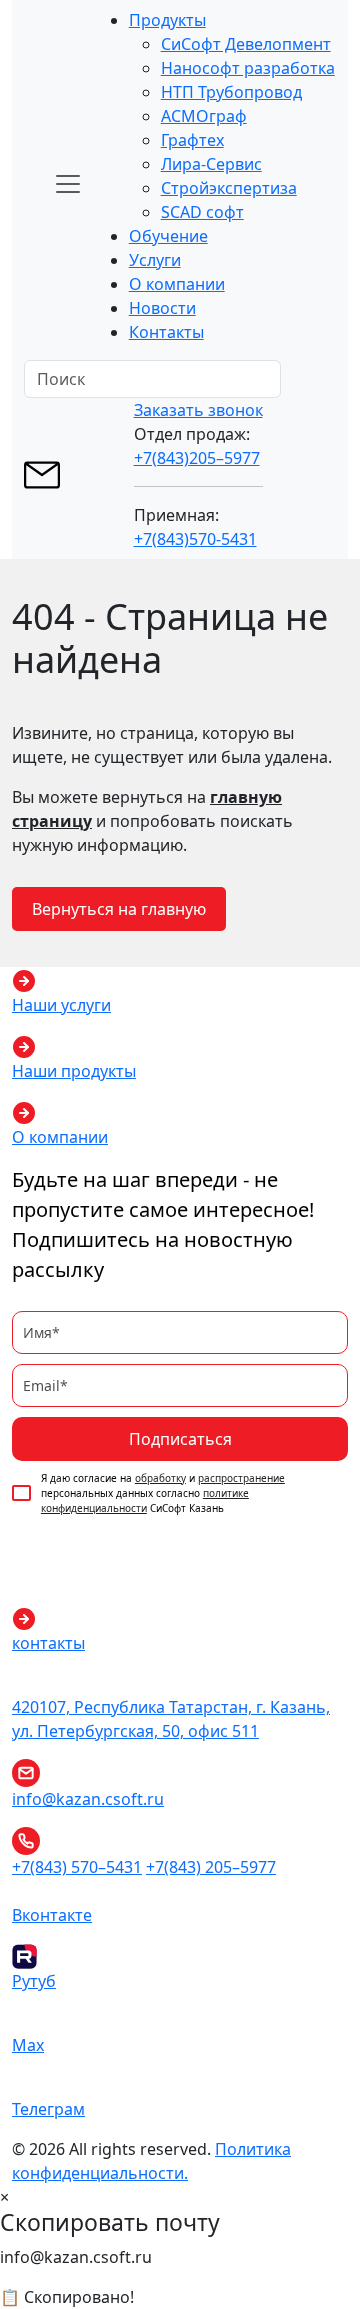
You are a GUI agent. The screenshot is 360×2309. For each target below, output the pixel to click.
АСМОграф (204, 116)
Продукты (167, 20)
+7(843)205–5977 (197, 458)
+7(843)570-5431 (195, 539)
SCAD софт (202, 212)
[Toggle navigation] (68, 184)
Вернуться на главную (119, 909)
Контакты (166, 332)
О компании (177, 284)
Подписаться (180, 1439)
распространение (241, 1478)
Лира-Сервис (211, 164)
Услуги (155, 260)
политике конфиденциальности (145, 1500)
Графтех (192, 140)
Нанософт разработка (248, 68)
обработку (160, 1478)
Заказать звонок (198, 410)
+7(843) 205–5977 (211, 1867)
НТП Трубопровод (231, 92)
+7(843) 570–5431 (77, 1867)
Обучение (168, 236)
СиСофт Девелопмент (246, 44)
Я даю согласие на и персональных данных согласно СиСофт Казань (163, 1493)
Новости (162, 308)
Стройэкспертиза (229, 188)
